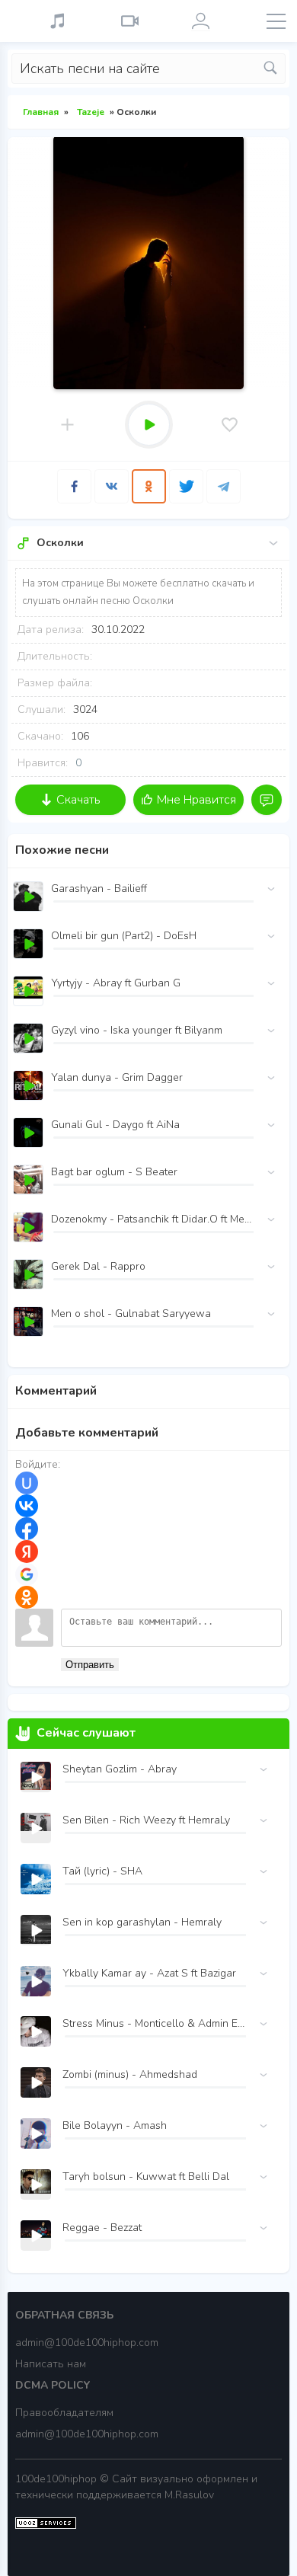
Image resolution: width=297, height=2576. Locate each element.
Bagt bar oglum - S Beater (114, 1172)
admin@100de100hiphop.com (87, 2343)
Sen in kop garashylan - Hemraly (142, 1922)
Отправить (90, 1665)
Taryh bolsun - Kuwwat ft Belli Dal (146, 2176)
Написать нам (51, 2364)
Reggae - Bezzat (102, 2228)
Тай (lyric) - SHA (102, 1871)
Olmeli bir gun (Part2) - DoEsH (124, 936)
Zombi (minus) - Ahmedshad (130, 2074)
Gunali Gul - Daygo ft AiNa (115, 1125)
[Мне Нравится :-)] (230, 425)
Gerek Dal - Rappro (98, 1266)
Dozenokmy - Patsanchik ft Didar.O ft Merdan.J (152, 1219)
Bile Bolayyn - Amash (115, 2125)
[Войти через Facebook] (27, 1529)
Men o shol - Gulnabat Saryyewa (131, 1314)
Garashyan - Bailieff (99, 888)
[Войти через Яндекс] (27, 1552)
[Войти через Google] (27, 1574)
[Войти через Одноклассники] (27, 1597)
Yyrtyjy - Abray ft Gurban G (116, 983)
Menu (276, 21)
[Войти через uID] (27, 1483)
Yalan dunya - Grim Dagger (117, 1077)
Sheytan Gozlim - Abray (120, 1769)
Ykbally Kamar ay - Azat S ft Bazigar (149, 1973)
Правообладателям (64, 2413)
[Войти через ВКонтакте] (27, 1506)
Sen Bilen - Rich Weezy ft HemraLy (146, 1820)
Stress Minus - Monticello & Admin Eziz (154, 2023)
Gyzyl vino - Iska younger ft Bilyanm (137, 1030)
